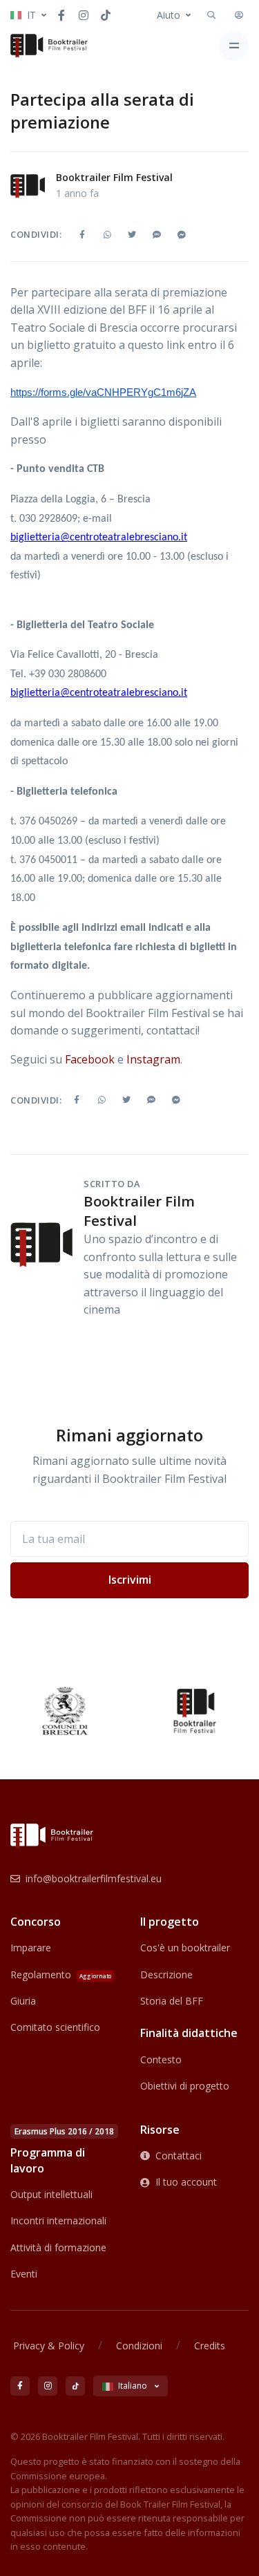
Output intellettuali (51, 2194)
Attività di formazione (58, 2247)
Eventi (24, 2274)
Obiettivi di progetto (185, 2086)
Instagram (153, 1059)
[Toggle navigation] (234, 46)
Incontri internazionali (58, 2220)
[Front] (49, 46)
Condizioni (139, 2346)
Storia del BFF (172, 2001)
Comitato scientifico (55, 2027)
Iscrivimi (130, 1580)
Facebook (90, 1059)
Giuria (23, 2001)
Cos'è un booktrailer (185, 1948)
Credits (210, 2346)
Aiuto (169, 15)
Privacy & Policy (49, 2346)
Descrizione (166, 1974)
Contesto (161, 2059)
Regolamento (61, 1974)
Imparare (31, 1948)
